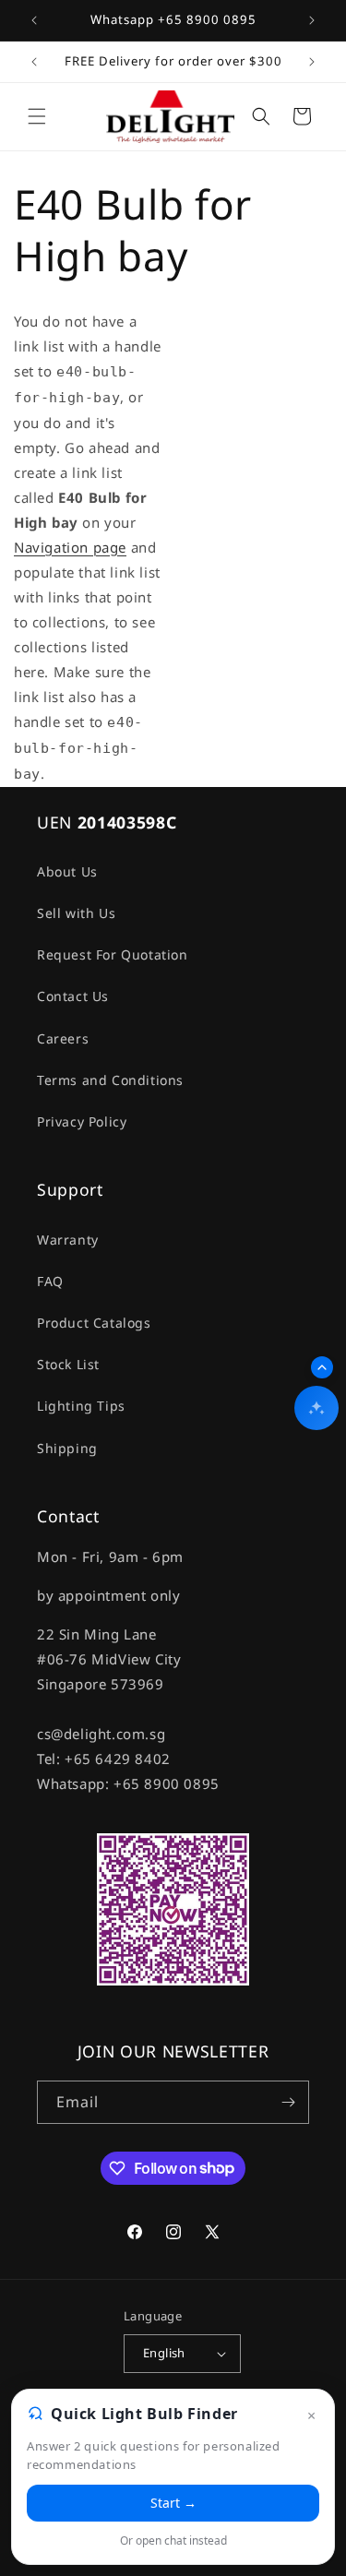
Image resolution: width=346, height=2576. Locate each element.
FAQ (50, 1281)
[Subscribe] (288, 2102)
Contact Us (73, 996)
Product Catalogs (94, 1323)
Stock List (68, 1364)
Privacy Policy (82, 1121)
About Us (67, 871)
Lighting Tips (81, 1406)
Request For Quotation (113, 954)
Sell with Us (76, 913)
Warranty (68, 1240)
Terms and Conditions (110, 1080)
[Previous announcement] (34, 20)
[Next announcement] (312, 20)
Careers (63, 1038)
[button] (37, 116)
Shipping (67, 1448)
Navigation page (70, 547)
